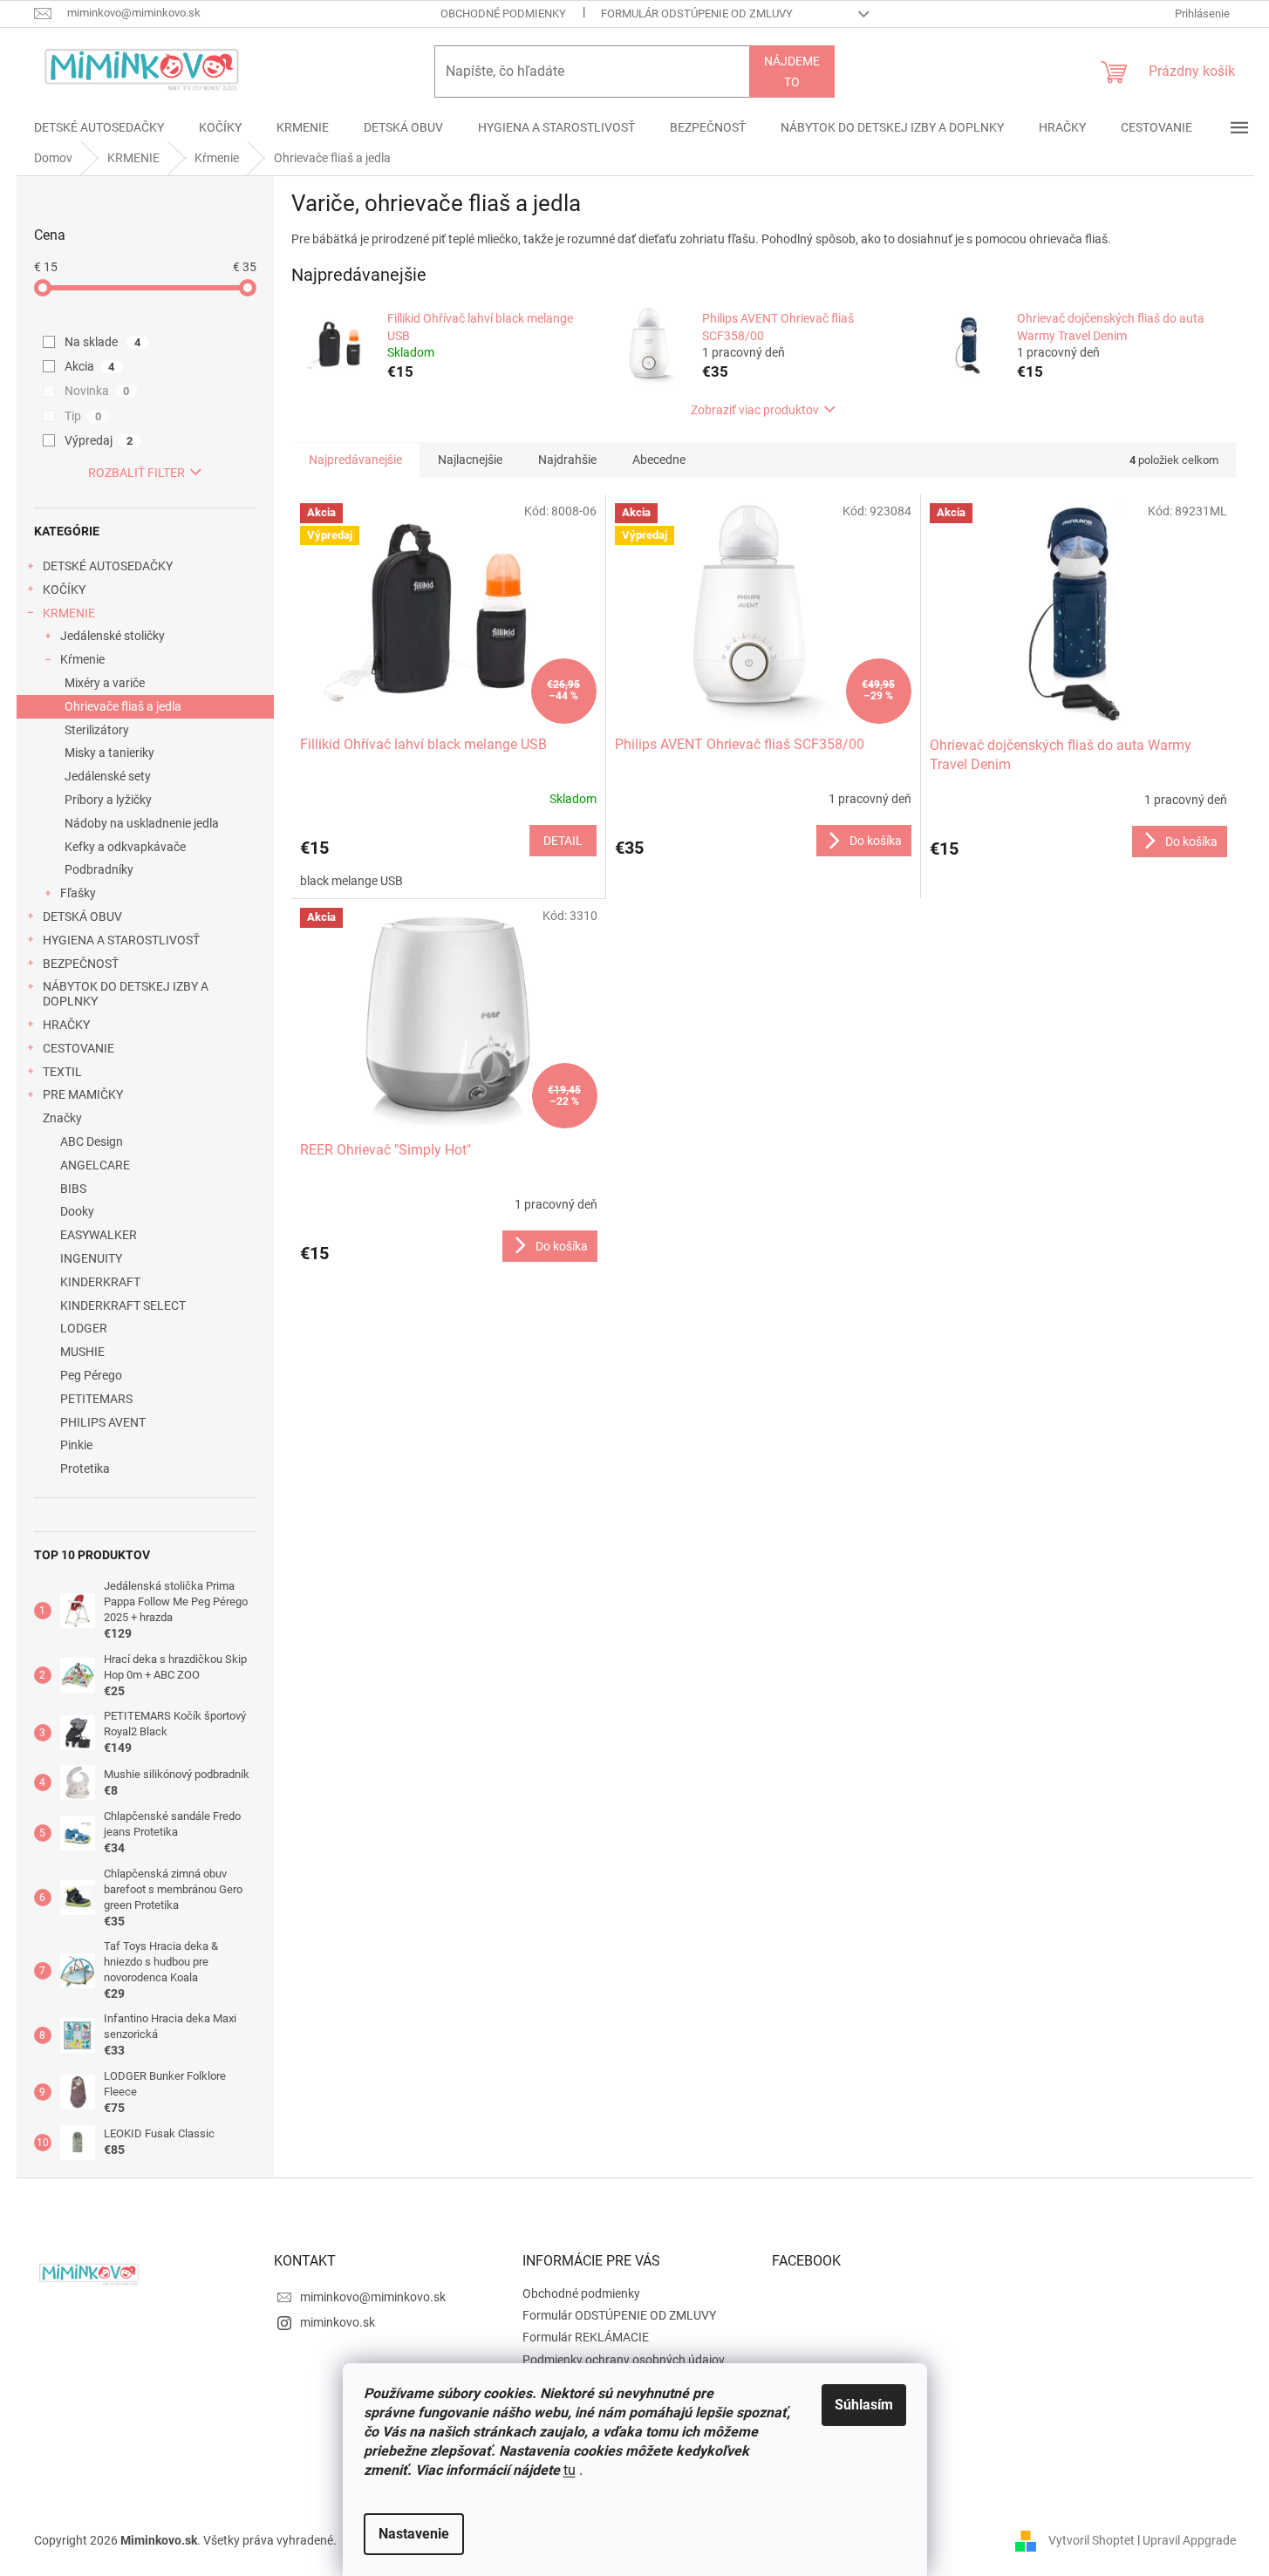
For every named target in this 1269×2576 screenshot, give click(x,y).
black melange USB (351, 881)
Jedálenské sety (108, 776)
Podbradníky (99, 869)
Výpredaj (99, 440)
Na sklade (103, 342)
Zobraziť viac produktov (755, 410)
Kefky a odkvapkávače (125, 847)
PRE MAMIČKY (83, 1094)
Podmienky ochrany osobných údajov (624, 2360)
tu (570, 2470)
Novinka (97, 391)
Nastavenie (414, 2534)
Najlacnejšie (470, 460)
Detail (563, 841)
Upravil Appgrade (1189, 2539)
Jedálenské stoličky (113, 636)
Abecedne (659, 460)
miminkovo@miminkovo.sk (373, 2297)
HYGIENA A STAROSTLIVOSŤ (121, 940)
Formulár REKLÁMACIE (586, 2337)
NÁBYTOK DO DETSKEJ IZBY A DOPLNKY (126, 994)
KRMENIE (69, 613)
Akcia (90, 366)
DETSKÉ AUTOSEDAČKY (108, 566)
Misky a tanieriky (109, 753)
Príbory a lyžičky (108, 800)
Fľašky (78, 893)
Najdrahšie (567, 460)
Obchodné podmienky (503, 14)
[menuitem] (99, 127)
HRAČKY (66, 1025)
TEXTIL (62, 1072)
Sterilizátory (97, 730)
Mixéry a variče (105, 683)
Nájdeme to (792, 72)
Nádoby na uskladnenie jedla (142, 823)
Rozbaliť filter (136, 473)
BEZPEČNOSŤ (81, 964)
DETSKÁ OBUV (82, 917)
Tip (83, 416)
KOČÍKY (64, 589)
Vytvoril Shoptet (1092, 2539)
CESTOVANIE (78, 1048)
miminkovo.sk (338, 2322)
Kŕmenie (82, 659)
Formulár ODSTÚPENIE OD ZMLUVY (697, 14)
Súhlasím (864, 2405)
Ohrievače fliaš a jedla (123, 706)
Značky (62, 1118)
